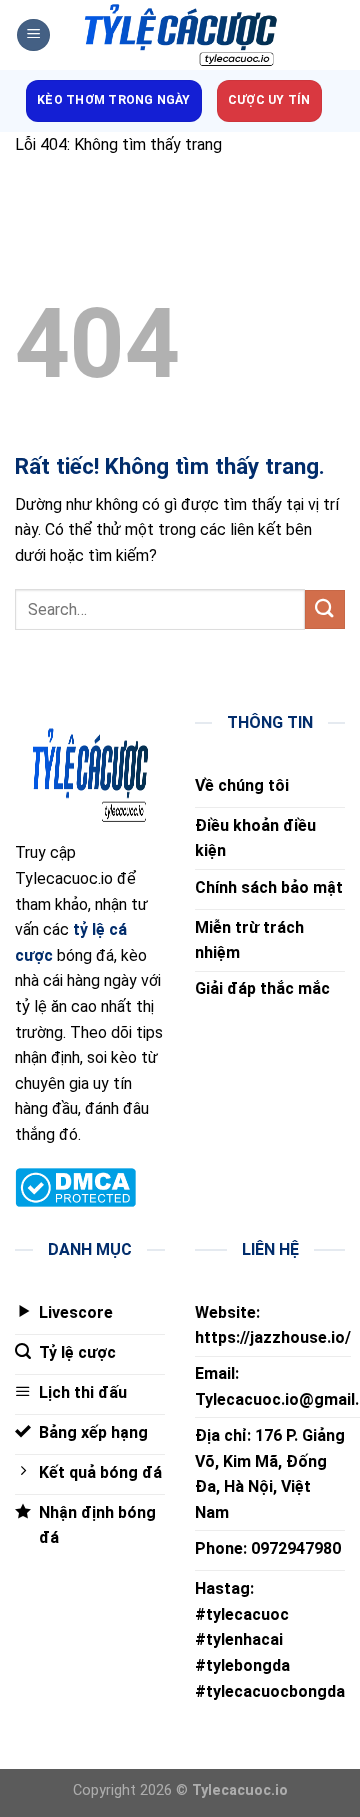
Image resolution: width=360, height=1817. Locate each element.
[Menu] (33, 35)
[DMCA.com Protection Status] (75, 1186)
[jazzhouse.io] (180, 35)
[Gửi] (325, 609)
